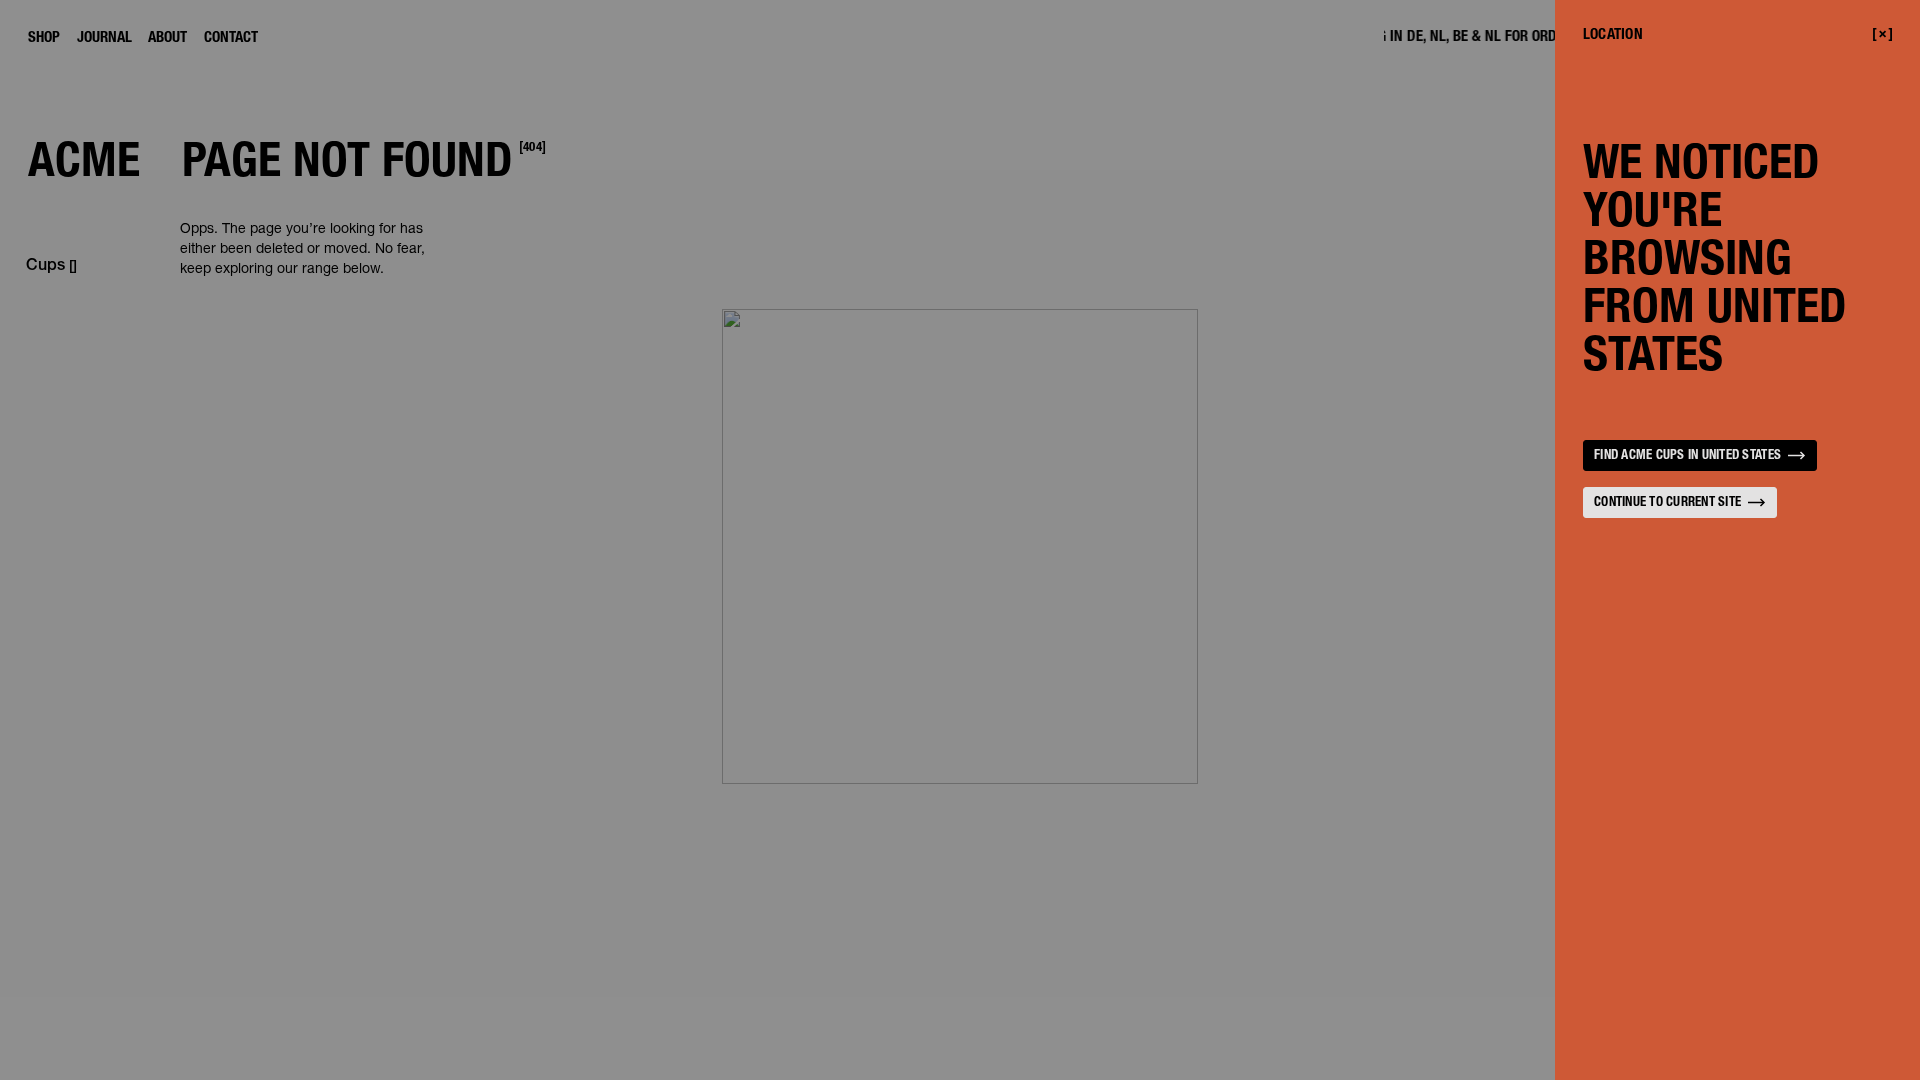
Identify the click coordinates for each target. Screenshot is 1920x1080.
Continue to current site (1667, 503)
